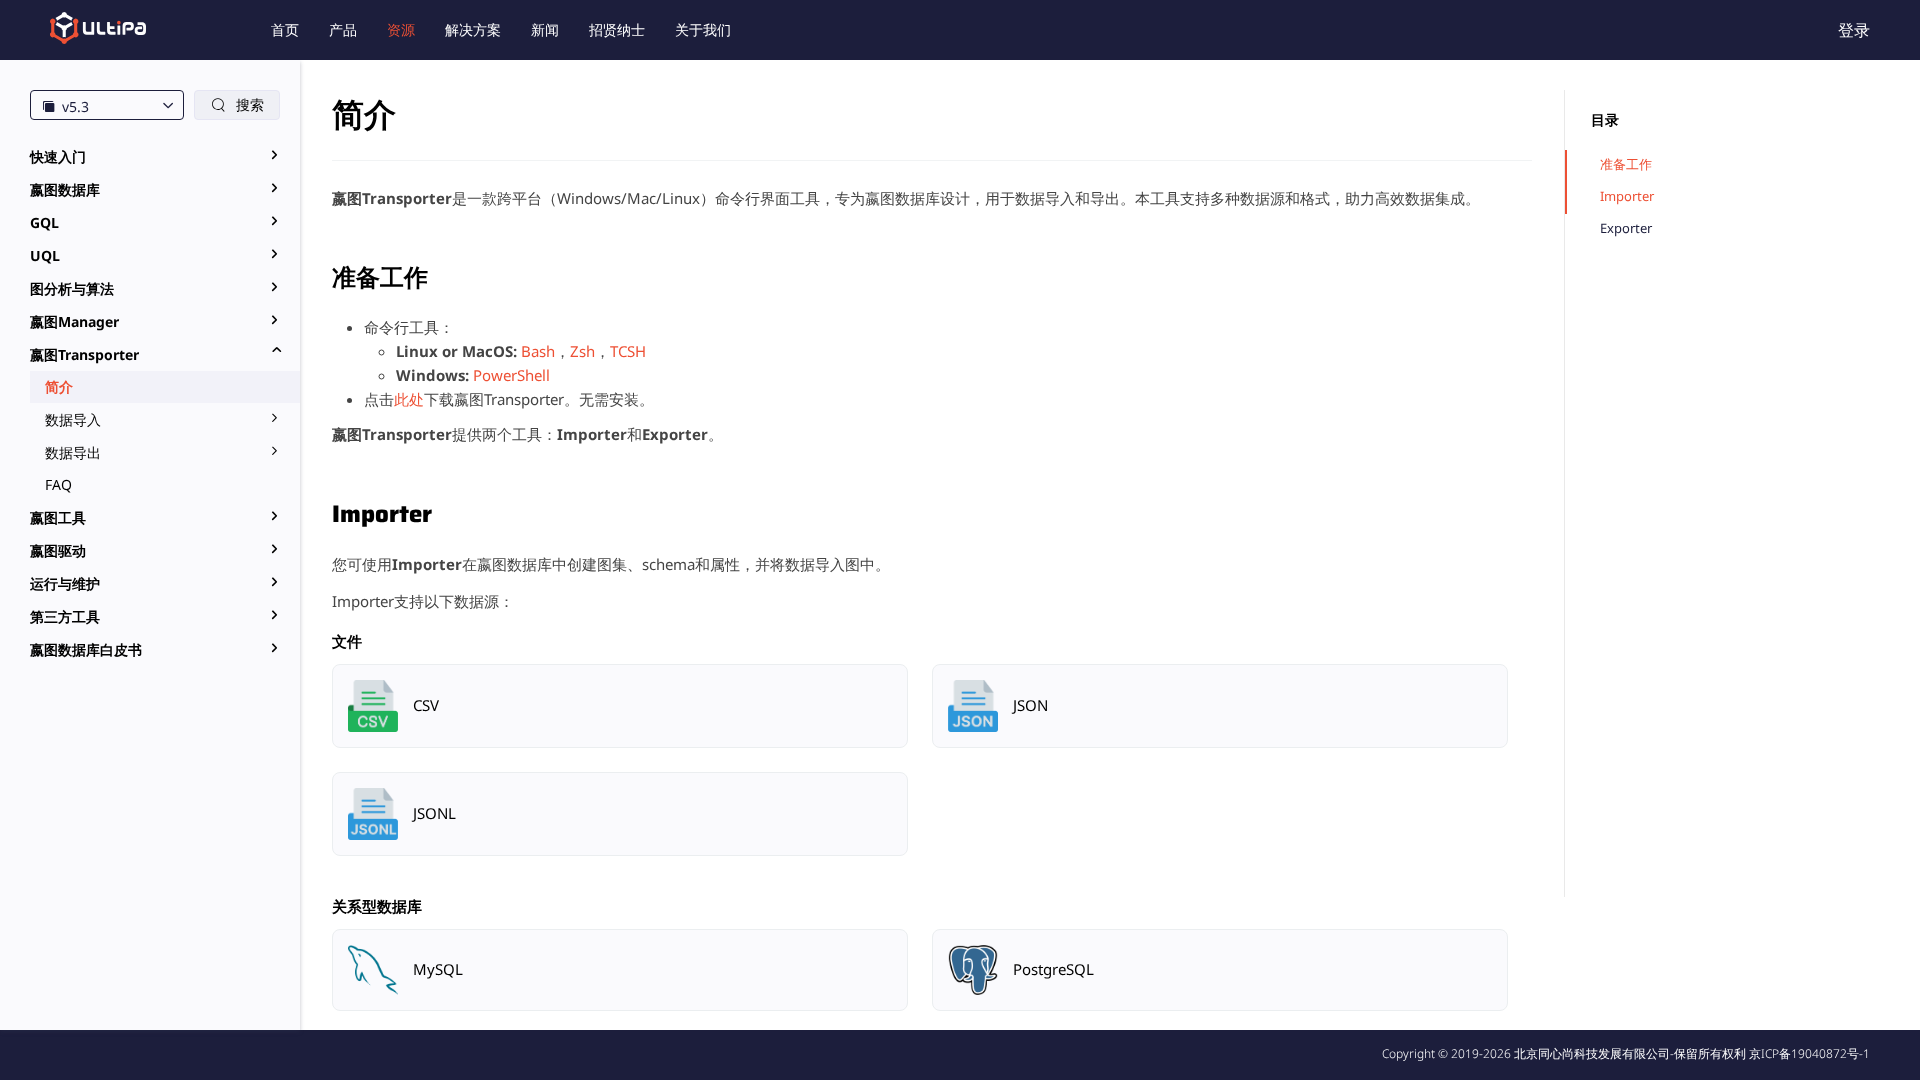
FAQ (58, 484)
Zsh (582, 351)
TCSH (628, 351)
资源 (401, 29)
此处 (409, 399)
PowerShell (511, 375)
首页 (285, 29)
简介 (59, 386)
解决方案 (473, 29)
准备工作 (1626, 164)
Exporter (1626, 228)
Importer (1627, 196)
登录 (1854, 30)
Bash (538, 351)
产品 (343, 29)
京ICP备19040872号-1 (1809, 1053)
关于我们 (703, 29)
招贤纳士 (617, 29)
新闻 (545, 29)
